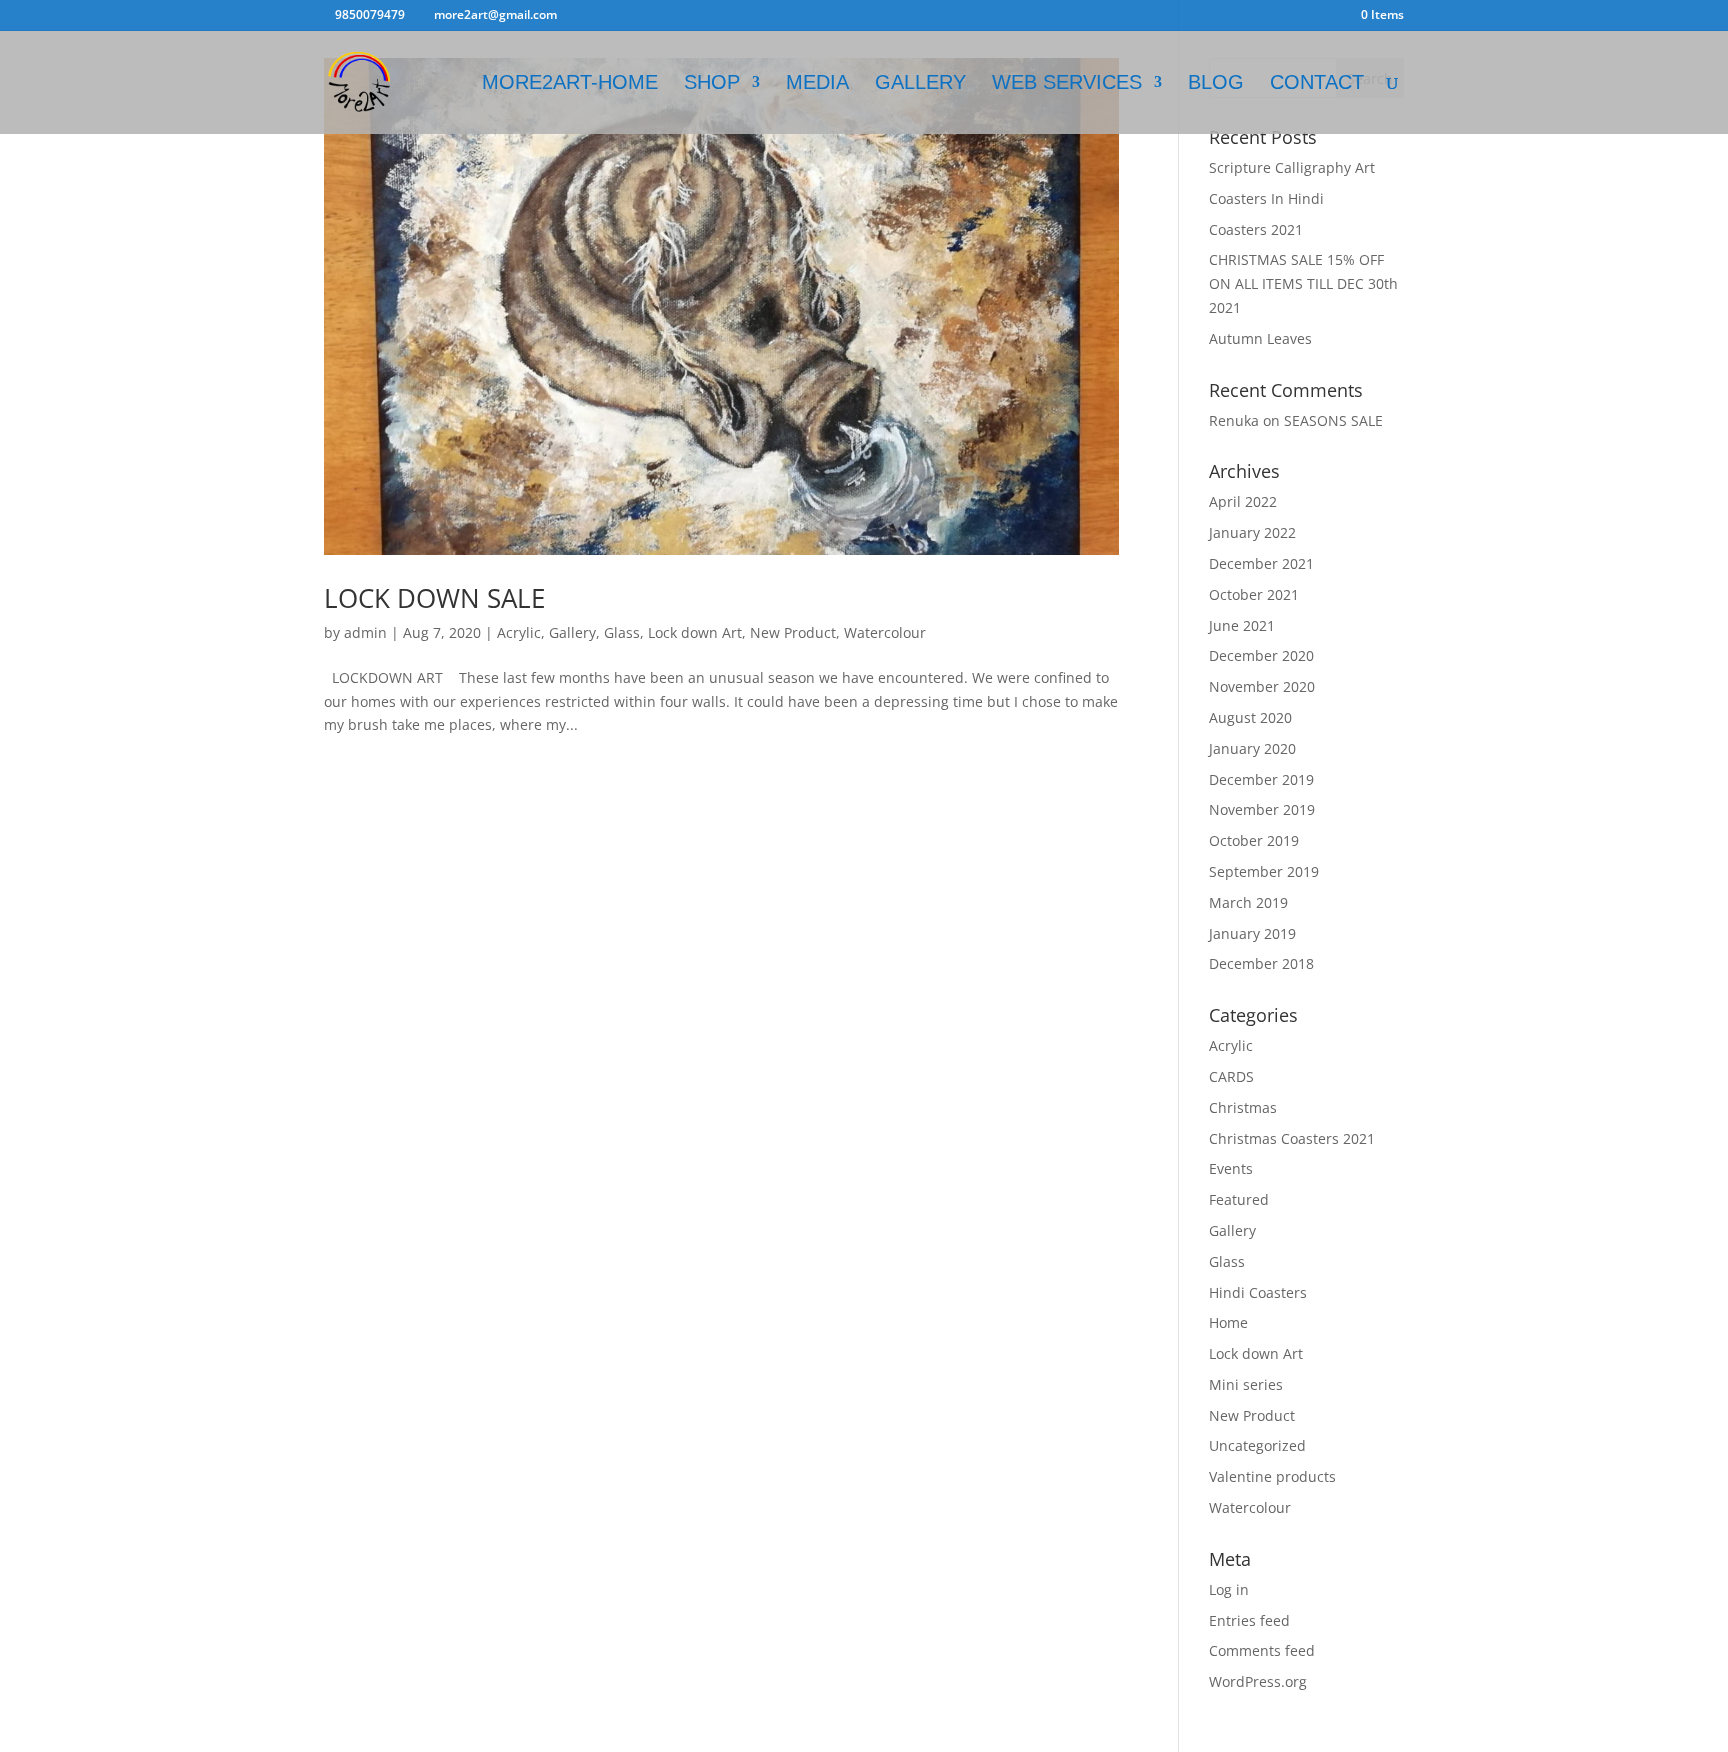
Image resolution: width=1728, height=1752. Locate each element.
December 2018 (1261, 963)
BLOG (1216, 84)
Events (1231, 1168)
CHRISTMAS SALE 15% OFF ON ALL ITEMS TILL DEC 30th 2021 (1303, 283)
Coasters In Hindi (1266, 198)
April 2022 (1243, 501)
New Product (793, 632)
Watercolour (885, 632)
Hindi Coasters (1258, 1292)
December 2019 (1261, 779)
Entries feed (1249, 1620)
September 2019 (1264, 871)
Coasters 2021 (1256, 229)
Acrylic (519, 632)
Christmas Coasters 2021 (1292, 1138)
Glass (622, 632)
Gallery (572, 632)
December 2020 (1261, 655)
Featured (1239, 1199)
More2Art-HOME (570, 84)
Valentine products (1272, 1476)
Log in (1229, 1589)
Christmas (1243, 1107)
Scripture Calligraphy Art (1292, 167)
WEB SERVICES (1067, 84)
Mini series (1246, 1384)
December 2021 (1261, 563)
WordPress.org (1258, 1681)
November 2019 (1262, 809)
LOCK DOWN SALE (434, 598)
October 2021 (1254, 594)
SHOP (712, 84)
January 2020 (1252, 748)
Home (1228, 1322)
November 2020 (1262, 686)
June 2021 (1242, 625)
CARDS (1231, 1076)
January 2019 (1252, 933)
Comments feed (1262, 1650)
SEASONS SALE (1333, 420)
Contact (1317, 84)
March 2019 (1248, 902)
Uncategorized (1257, 1445)
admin (365, 632)
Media (817, 84)
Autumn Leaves (1260, 338)
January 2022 (1252, 532)
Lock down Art (695, 632)
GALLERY (920, 84)
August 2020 (1250, 717)
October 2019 (1254, 840)
